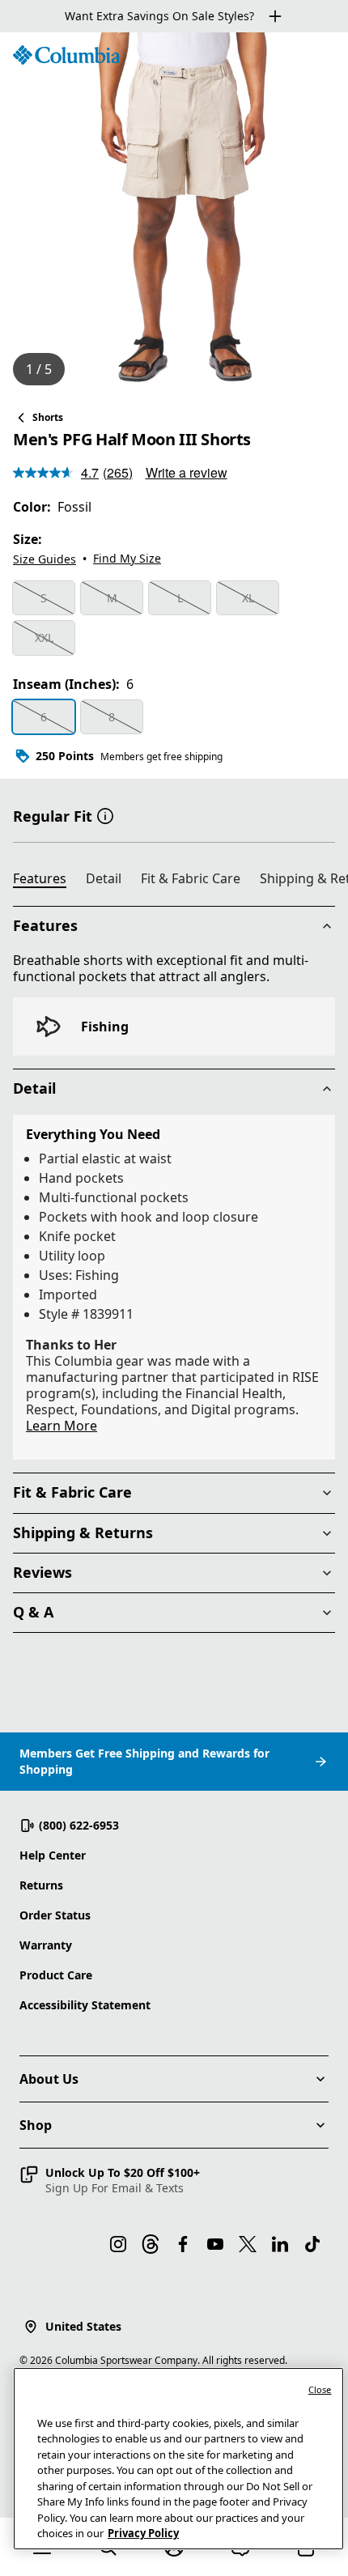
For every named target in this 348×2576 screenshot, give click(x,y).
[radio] (44, 598)
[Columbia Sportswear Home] (66, 55)
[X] (248, 2244)
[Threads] (151, 2244)
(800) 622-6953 (79, 1825)
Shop (36, 2125)
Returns (41, 1885)
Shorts (48, 417)
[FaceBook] (183, 2244)
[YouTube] (215, 2244)
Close (320, 2389)
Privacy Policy (143, 2533)
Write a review (187, 472)
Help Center (53, 1855)
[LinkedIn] (280, 2244)
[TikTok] (312, 2244)
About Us (49, 2079)
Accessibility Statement (85, 2005)
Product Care (56, 1975)
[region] (174, 215)
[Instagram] (118, 2244)
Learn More (62, 1426)
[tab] (46, 881)
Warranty (46, 1945)
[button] (105, 814)
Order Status (55, 1915)
